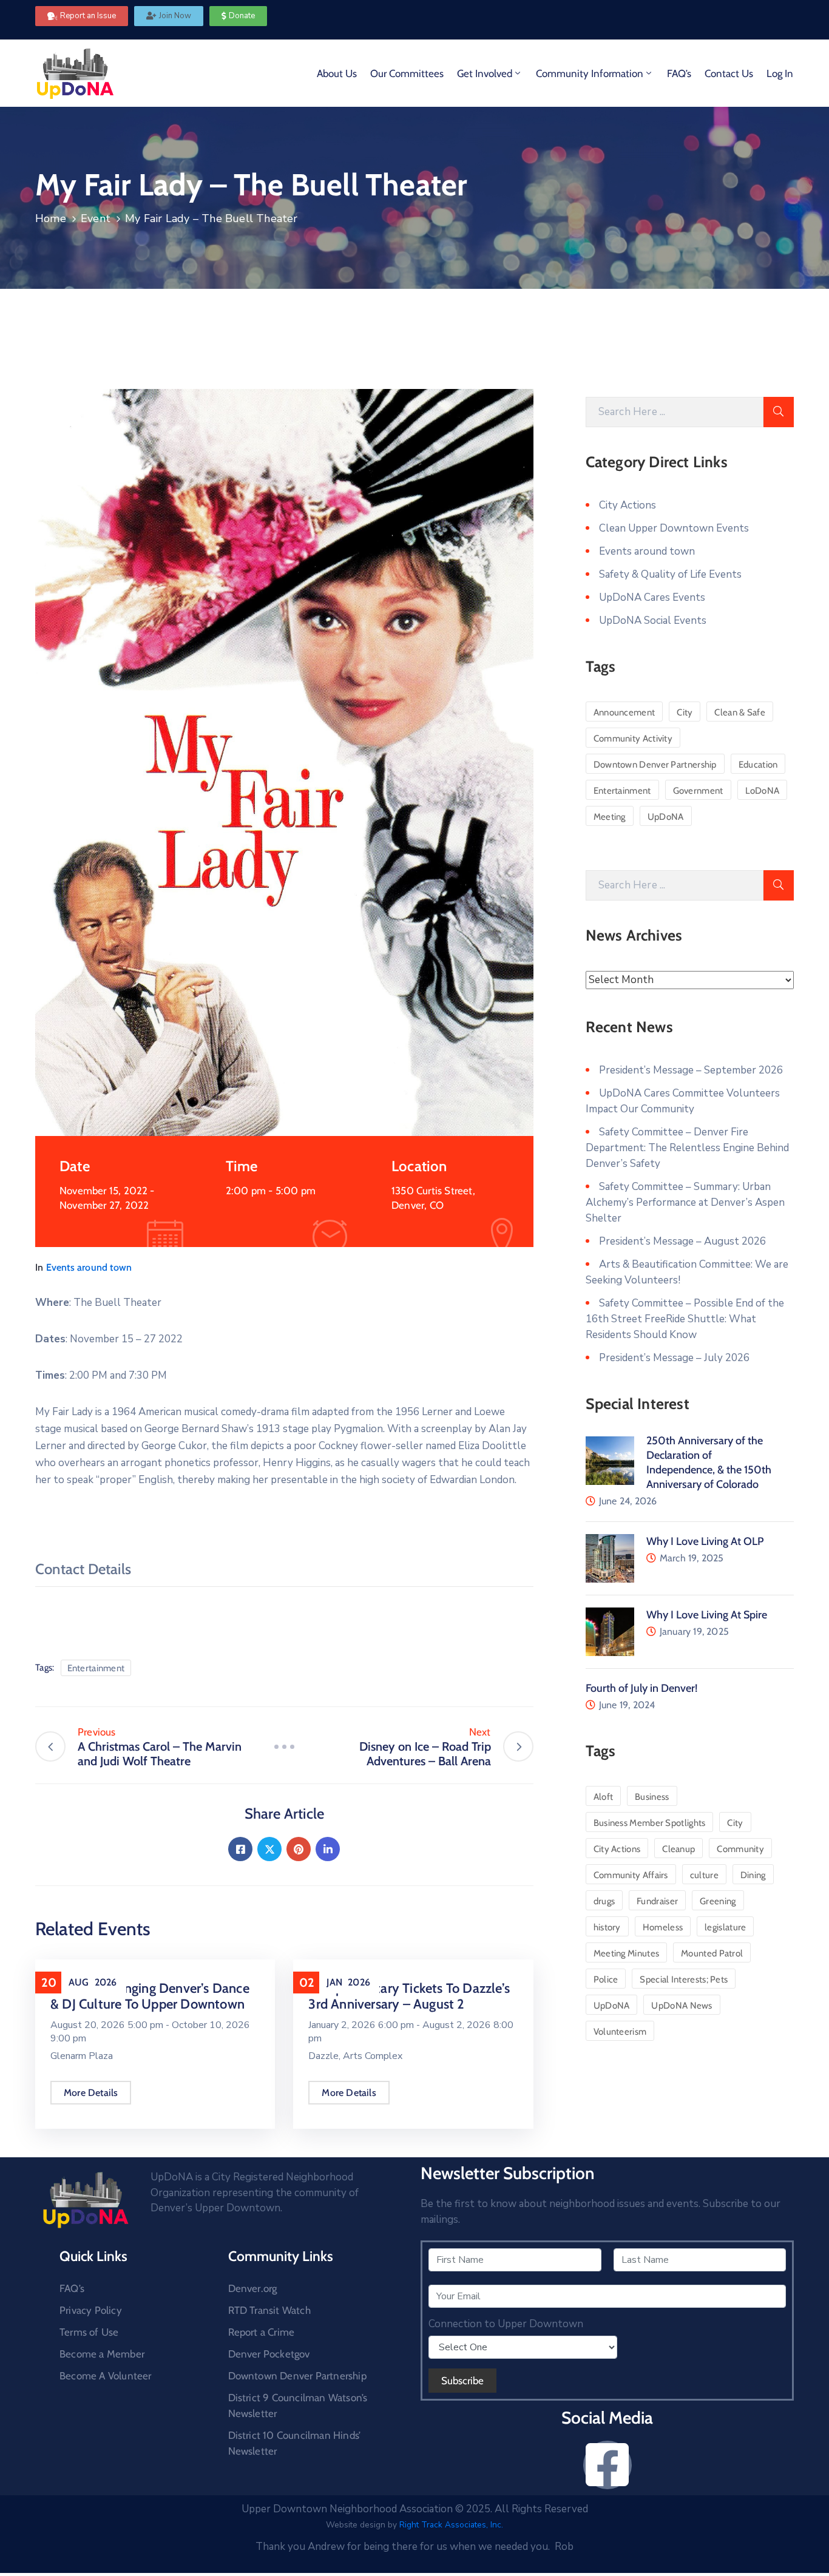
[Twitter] (269, 1849)
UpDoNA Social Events (653, 620)
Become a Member (102, 2354)
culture (704, 1875)
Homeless (663, 1927)
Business (652, 1797)
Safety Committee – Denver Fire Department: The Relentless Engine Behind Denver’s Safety (687, 1148)
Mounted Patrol (712, 1953)
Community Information (590, 73)
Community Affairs (631, 1875)
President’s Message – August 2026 (682, 1241)
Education (758, 765)
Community (740, 1849)
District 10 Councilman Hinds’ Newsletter (295, 2443)
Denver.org (253, 2288)
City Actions (628, 505)
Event (96, 218)
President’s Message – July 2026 (674, 1358)
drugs (604, 1901)
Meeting (610, 817)
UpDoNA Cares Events (652, 597)
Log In (780, 73)
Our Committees (407, 73)
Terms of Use (89, 2332)
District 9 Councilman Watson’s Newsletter (298, 2405)
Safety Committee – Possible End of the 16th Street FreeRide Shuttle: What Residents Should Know (685, 1319)
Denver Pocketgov (269, 2354)
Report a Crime (262, 2332)
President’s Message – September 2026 (691, 1070)
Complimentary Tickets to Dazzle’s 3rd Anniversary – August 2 (409, 1996)
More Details (91, 2093)
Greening (718, 1901)
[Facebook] (240, 1849)
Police (606, 1979)
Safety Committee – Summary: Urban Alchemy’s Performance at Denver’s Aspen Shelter (685, 1202)
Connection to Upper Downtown (506, 2324)
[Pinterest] (299, 1849)
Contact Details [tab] (83, 1569)
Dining (753, 1875)
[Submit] (779, 412)
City (685, 712)
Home (51, 218)
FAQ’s (679, 73)
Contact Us (729, 73)
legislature (725, 1927)
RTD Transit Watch (269, 2310)
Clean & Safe (740, 712)
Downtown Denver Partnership (655, 765)
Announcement (624, 712)
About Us (337, 73)
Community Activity (633, 739)
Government (698, 791)
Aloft (604, 1797)
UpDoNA (666, 817)
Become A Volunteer (106, 2376)
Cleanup (678, 1849)
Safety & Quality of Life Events (670, 574)
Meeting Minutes (627, 1953)
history (607, 1927)
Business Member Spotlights (650, 1823)
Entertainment (96, 1668)
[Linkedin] (328, 1849)
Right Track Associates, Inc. (451, 2525)
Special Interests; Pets (684, 1979)
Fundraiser (657, 1901)
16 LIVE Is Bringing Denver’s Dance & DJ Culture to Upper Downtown (150, 1996)
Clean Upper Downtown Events (674, 528)
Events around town (89, 1267)
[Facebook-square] (607, 2465)
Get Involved (485, 73)
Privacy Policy (91, 2310)
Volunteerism (620, 2032)
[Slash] (284, 1747)
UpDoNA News (682, 2006)
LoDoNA (763, 791)
